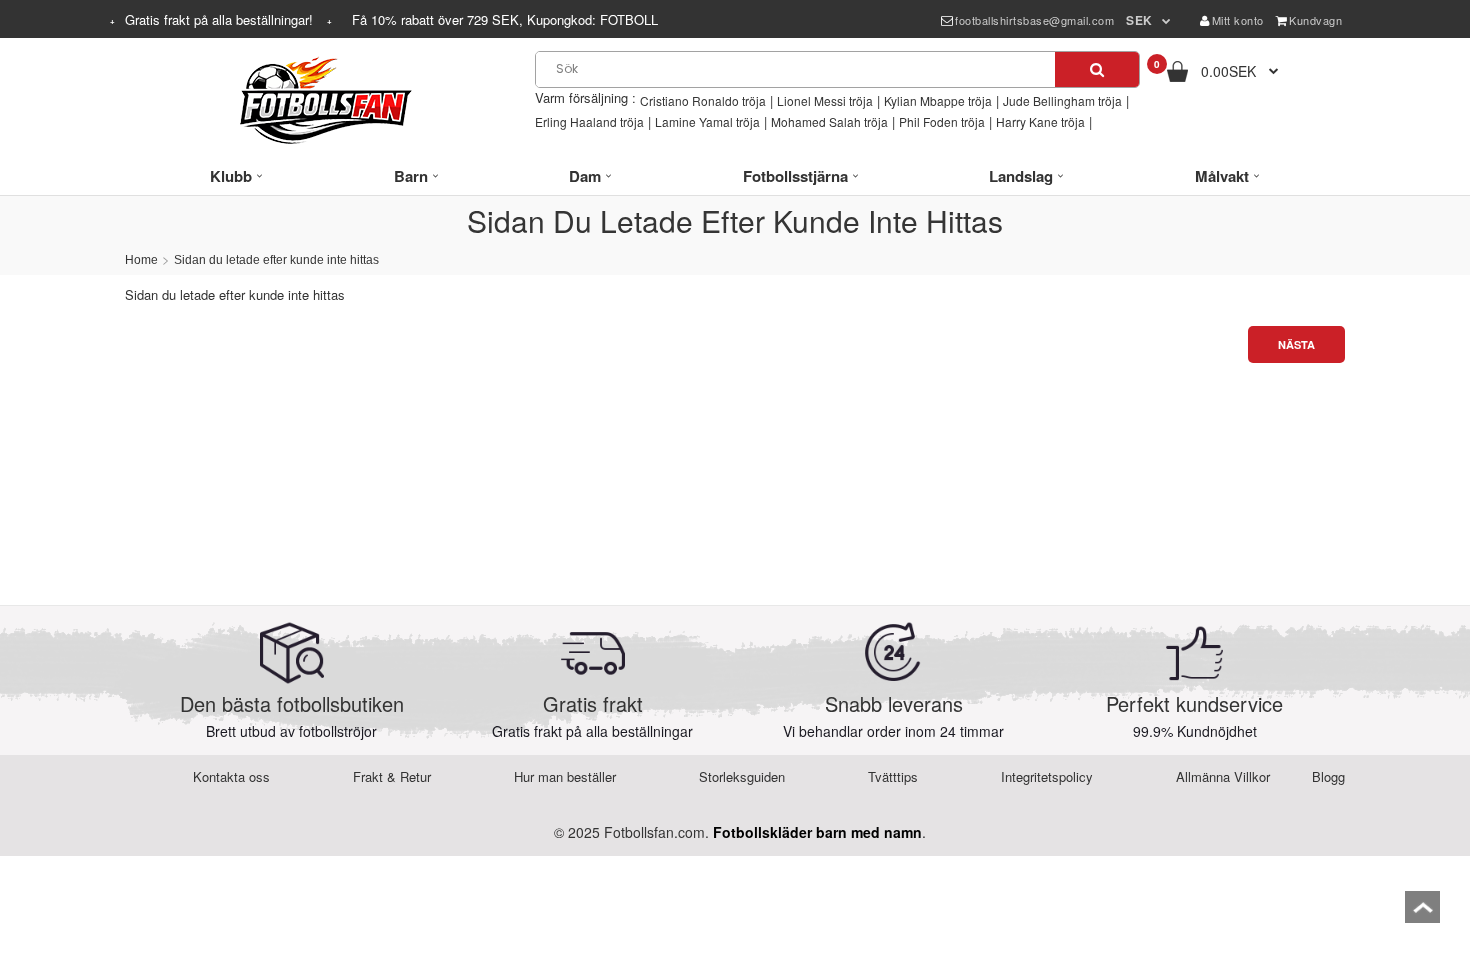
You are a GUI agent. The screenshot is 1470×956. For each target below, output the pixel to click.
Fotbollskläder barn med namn (817, 832)
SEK (1139, 20)
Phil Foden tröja (942, 121)
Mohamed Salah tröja (829, 121)
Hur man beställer (565, 776)
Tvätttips (893, 776)
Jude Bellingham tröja (1062, 100)
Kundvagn (1315, 20)
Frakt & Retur (392, 776)
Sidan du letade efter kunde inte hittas (276, 260)
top (1422, 913)
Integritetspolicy (1047, 776)
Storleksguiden (742, 776)
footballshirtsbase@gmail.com (1034, 20)
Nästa (1296, 344)
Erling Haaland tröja (589, 121)
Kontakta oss (231, 776)
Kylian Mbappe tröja (938, 100)
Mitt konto (1238, 20)
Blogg (1328, 776)
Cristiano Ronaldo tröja (703, 100)
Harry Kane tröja (1040, 121)
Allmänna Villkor (1223, 776)
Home (141, 260)
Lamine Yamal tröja (707, 121)
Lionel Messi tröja (825, 100)
